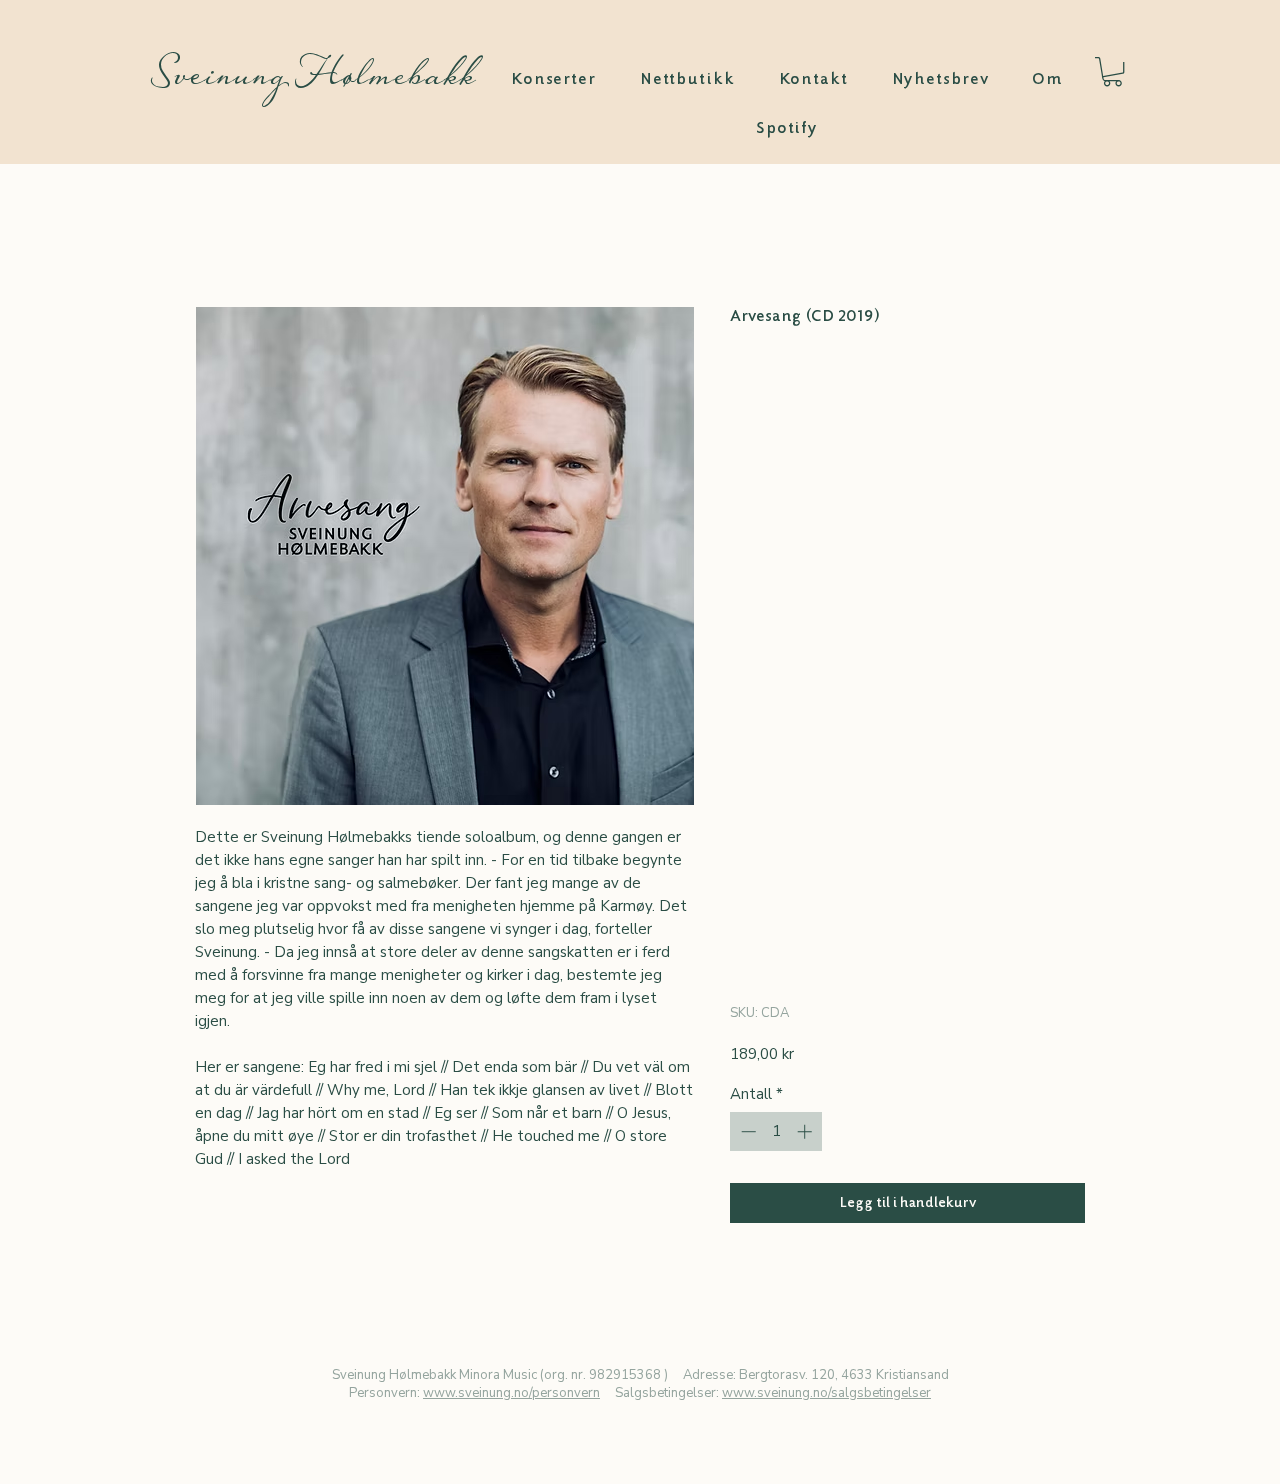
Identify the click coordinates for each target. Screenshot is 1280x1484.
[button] (1112, 71)
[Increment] (806, 1131)
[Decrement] (746, 1131)
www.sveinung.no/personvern (511, 1393)
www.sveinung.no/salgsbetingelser (826, 1393)
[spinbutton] (776, 1131)
